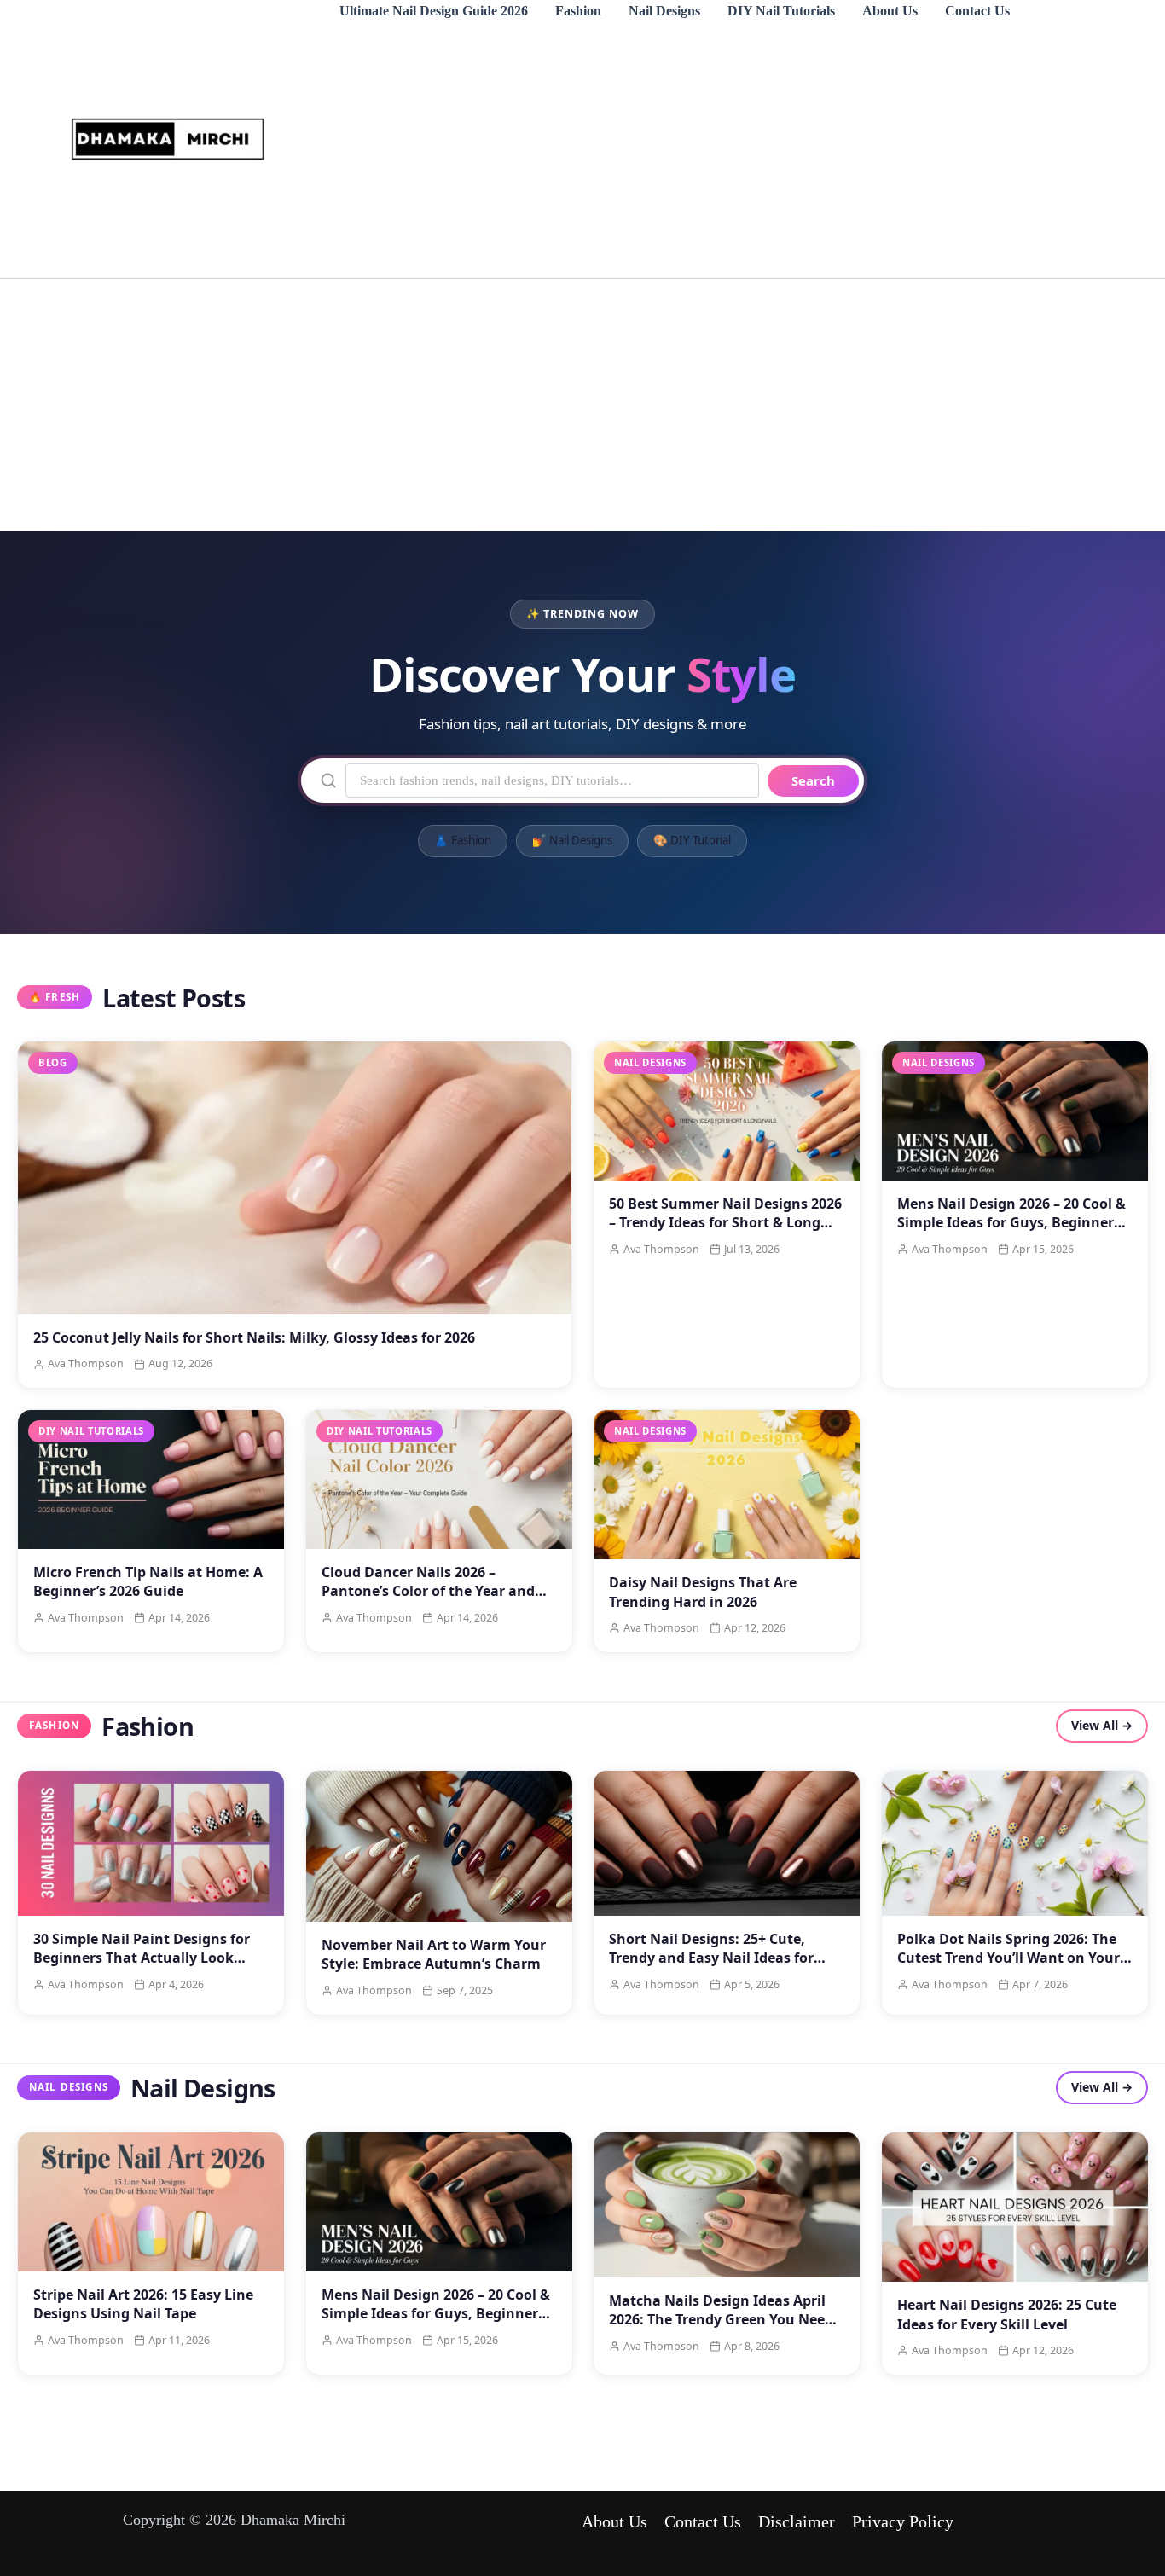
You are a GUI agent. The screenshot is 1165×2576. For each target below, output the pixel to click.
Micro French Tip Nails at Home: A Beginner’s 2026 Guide (148, 1582)
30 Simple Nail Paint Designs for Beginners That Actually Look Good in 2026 (142, 1958)
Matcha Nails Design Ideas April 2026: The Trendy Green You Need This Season (721, 2320)
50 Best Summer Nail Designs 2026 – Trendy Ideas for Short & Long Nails (725, 1223)
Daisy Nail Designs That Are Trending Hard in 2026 (703, 1593)
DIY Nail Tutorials (781, 11)
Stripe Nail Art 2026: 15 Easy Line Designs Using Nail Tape (143, 2304)
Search (813, 780)
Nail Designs (664, 11)
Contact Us (977, 11)
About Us (890, 11)
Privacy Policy (903, 2521)
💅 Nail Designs (572, 841)
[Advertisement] (710, 150)
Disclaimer (797, 2521)
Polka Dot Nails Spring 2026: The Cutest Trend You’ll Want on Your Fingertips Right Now (1009, 1958)
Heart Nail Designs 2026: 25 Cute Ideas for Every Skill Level (1007, 2314)
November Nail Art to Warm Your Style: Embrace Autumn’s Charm (434, 1954)
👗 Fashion (463, 841)
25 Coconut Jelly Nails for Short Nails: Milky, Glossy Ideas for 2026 (254, 1337)
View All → (1102, 1726)
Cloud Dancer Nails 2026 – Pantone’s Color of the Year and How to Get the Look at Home (428, 1592)
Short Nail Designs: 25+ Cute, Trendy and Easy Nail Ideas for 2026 (711, 1958)
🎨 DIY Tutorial (692, 841)
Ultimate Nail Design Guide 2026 (434, 11)
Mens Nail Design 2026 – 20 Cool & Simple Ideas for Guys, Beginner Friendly (1011, 1223)
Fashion (578, 11)
